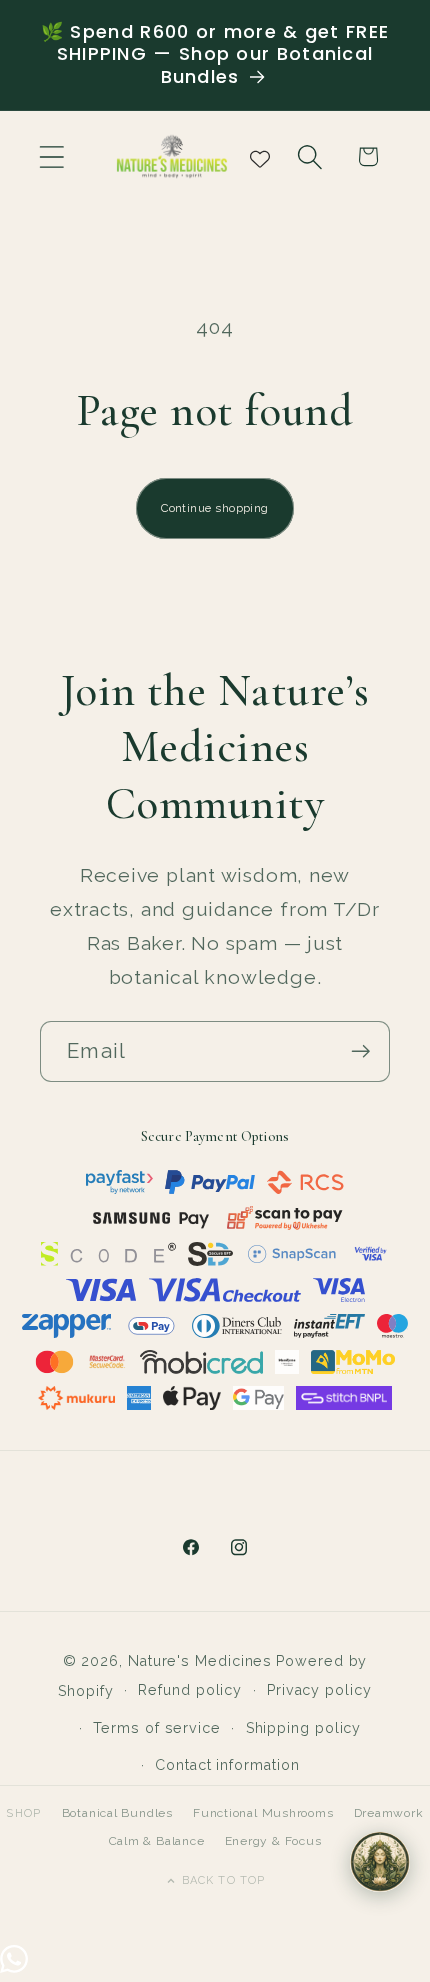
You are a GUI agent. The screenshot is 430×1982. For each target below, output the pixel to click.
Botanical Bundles (117, 1813)
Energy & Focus (273, 1841)
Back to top (223, 1880)
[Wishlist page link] (260, 157)
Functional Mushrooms (263, 1813)
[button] (51, 156)
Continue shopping (215, 508)
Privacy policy (319, 1690)
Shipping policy (304, 1728)
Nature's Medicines (200, 1661)
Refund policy (190, 1690)
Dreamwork (389, 1813)
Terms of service (157, 1728)
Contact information (227, 1765)
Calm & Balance (157, 1841)
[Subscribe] (360, 1051)
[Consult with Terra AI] (380, 1862)
